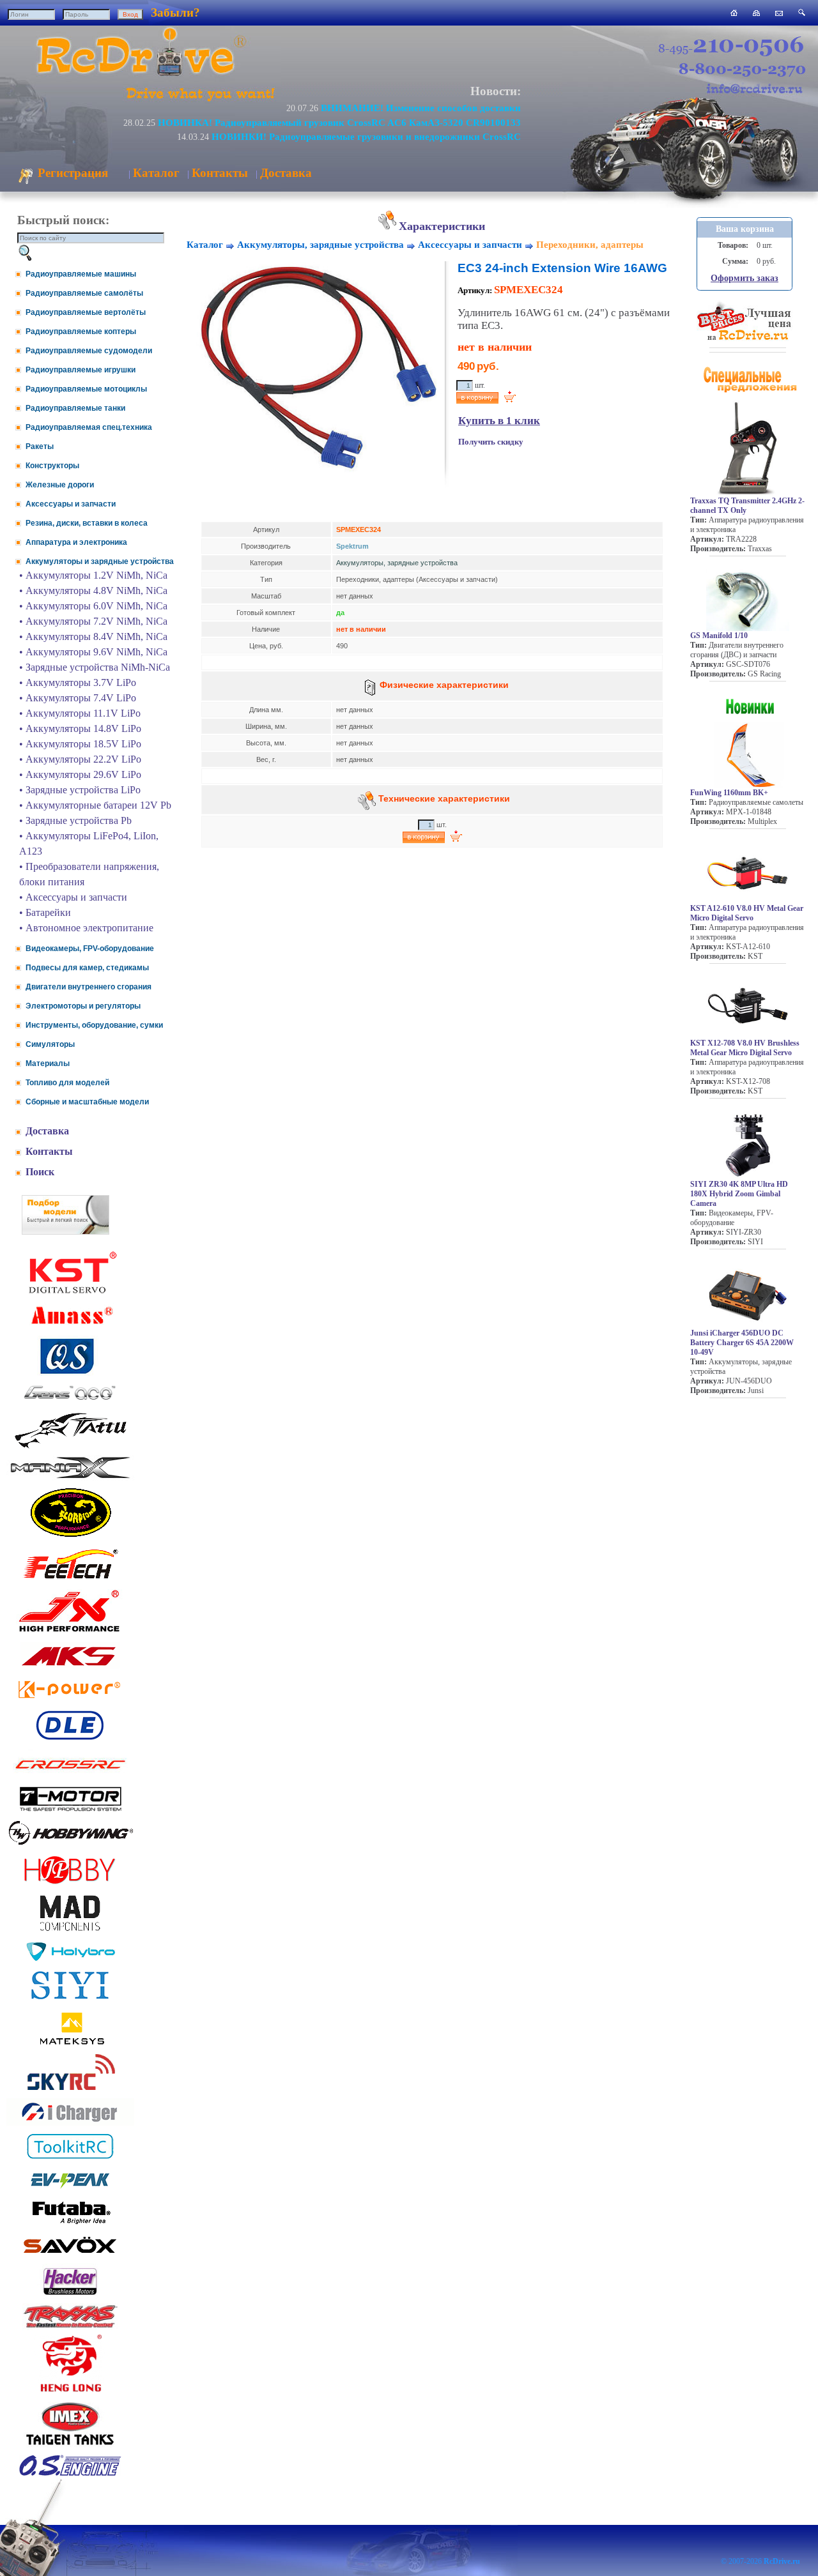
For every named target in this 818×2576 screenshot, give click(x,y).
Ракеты (40, 446)
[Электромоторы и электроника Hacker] (70, 2295)
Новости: (496, 91)
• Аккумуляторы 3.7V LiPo (78, 682)
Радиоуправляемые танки (75, 408)
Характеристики (442, 226)
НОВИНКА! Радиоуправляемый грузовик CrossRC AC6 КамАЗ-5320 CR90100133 (339, 122)
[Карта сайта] (756, 12)
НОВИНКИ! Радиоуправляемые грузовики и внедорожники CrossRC (366, 136)
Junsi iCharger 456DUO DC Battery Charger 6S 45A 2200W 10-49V (742, 1343)
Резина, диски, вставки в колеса (87, 523)
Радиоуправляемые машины (81, 274)
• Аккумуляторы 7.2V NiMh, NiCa (93, 621)
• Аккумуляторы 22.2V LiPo (80, 759)
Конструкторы (52, 466)
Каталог (156, 173)
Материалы (48, 1063)
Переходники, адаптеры (590, 245)
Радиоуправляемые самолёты (84, 293)
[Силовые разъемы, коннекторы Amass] (70, 1328)
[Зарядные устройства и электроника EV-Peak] (70, 2190)
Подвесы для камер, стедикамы (87, 968)
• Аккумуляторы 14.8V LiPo (80, 728)
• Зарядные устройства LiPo (80, 790)
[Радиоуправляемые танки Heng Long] (71, 2389)
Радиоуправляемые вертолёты (86, 312)
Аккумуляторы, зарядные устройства (320, 245)
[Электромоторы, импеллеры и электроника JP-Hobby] (70, 1884)
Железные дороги (60, 485)
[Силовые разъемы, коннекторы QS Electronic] (70, 1372)
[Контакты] (779, 12)
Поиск (40, 1172)
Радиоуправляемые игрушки (81, 370)
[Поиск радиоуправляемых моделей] (802, 12)
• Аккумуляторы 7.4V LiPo (78, 698)
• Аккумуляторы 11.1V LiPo (80, 713)
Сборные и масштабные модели (87, 1102)
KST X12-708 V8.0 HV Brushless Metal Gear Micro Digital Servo (745, 1048)
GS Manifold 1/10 (719, 636)
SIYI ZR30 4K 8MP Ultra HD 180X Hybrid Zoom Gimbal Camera (739, 1194)
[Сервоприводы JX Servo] (70, 1634)
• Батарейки (45, 912)
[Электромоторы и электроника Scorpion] (70, 1536)
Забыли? (175, 12)
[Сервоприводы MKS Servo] (70, 1667)
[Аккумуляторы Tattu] (70, 1447)
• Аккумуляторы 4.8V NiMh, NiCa (93, 591)
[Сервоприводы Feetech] (70, 1580)
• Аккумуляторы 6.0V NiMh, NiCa (93, 606)
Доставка (286, 173)
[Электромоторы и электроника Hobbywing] (70, 1844)
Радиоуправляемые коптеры (81, 332)
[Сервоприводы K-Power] (70, 1701)
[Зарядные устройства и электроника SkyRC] (71, 2090)
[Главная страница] (734, 12)
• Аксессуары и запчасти (73, 897)
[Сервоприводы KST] (70, 1292)
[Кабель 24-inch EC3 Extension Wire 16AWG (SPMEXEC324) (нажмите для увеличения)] (316, 471)
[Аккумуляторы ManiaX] (70, 1477)
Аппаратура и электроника (76, 542)
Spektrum (352, 546)
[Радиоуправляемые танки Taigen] (70, 2447)
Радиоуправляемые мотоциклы (86, 389)
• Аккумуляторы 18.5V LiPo (80, 744)
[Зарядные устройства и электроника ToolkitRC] (70, 2159)
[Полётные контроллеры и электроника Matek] (70, 2044)
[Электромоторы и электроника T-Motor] (70, 1810)
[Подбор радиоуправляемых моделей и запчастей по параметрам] (66, 1231)
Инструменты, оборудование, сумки (94, 1025)
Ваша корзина (745, 229)
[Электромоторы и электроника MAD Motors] (70, 1932)
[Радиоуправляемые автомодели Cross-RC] (70, 1777)
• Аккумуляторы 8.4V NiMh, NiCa (93, 636)
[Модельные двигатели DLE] (70, 1740)
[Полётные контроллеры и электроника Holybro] (70, 1959)
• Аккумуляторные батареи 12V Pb (95, 805)
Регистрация (71, 173)
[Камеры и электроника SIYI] (70, 2000)
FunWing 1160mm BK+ (729, 793)
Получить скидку (491, 442)
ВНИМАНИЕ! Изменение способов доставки (421, 108)
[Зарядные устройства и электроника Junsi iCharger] (70, 2122)
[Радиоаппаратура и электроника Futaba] (70, 2222)
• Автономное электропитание (86, 928)
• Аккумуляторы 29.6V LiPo (80, 774)
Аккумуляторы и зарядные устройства (100, 561)
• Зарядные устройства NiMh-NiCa (95, 667)
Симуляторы (50, 1044)
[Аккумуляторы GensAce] (70, 1402)
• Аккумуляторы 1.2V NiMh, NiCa (93, 575)
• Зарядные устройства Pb (75, 820)
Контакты (220, 173)
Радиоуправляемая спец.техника (89, 427)
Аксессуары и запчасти (71, 504)
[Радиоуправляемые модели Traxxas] (70, 2327)
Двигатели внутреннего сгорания (89, 987)
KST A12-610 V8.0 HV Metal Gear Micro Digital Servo (747, 913)
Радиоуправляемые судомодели (89, 351)
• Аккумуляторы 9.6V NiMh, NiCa (93, 652)
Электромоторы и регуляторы (83, 1006)
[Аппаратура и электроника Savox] (70, 2256)
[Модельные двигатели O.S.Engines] (70, 2473)
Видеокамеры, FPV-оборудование (90, 949)
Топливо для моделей (67, 1083)
